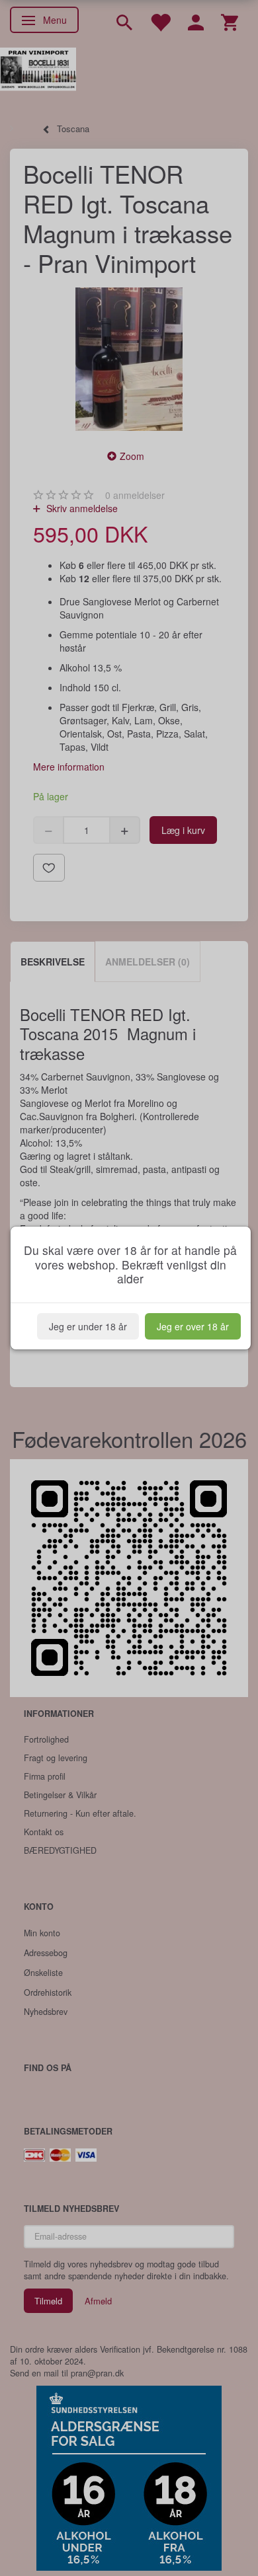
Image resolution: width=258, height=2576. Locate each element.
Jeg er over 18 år (193, 1326)
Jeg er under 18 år (88, 1326)
